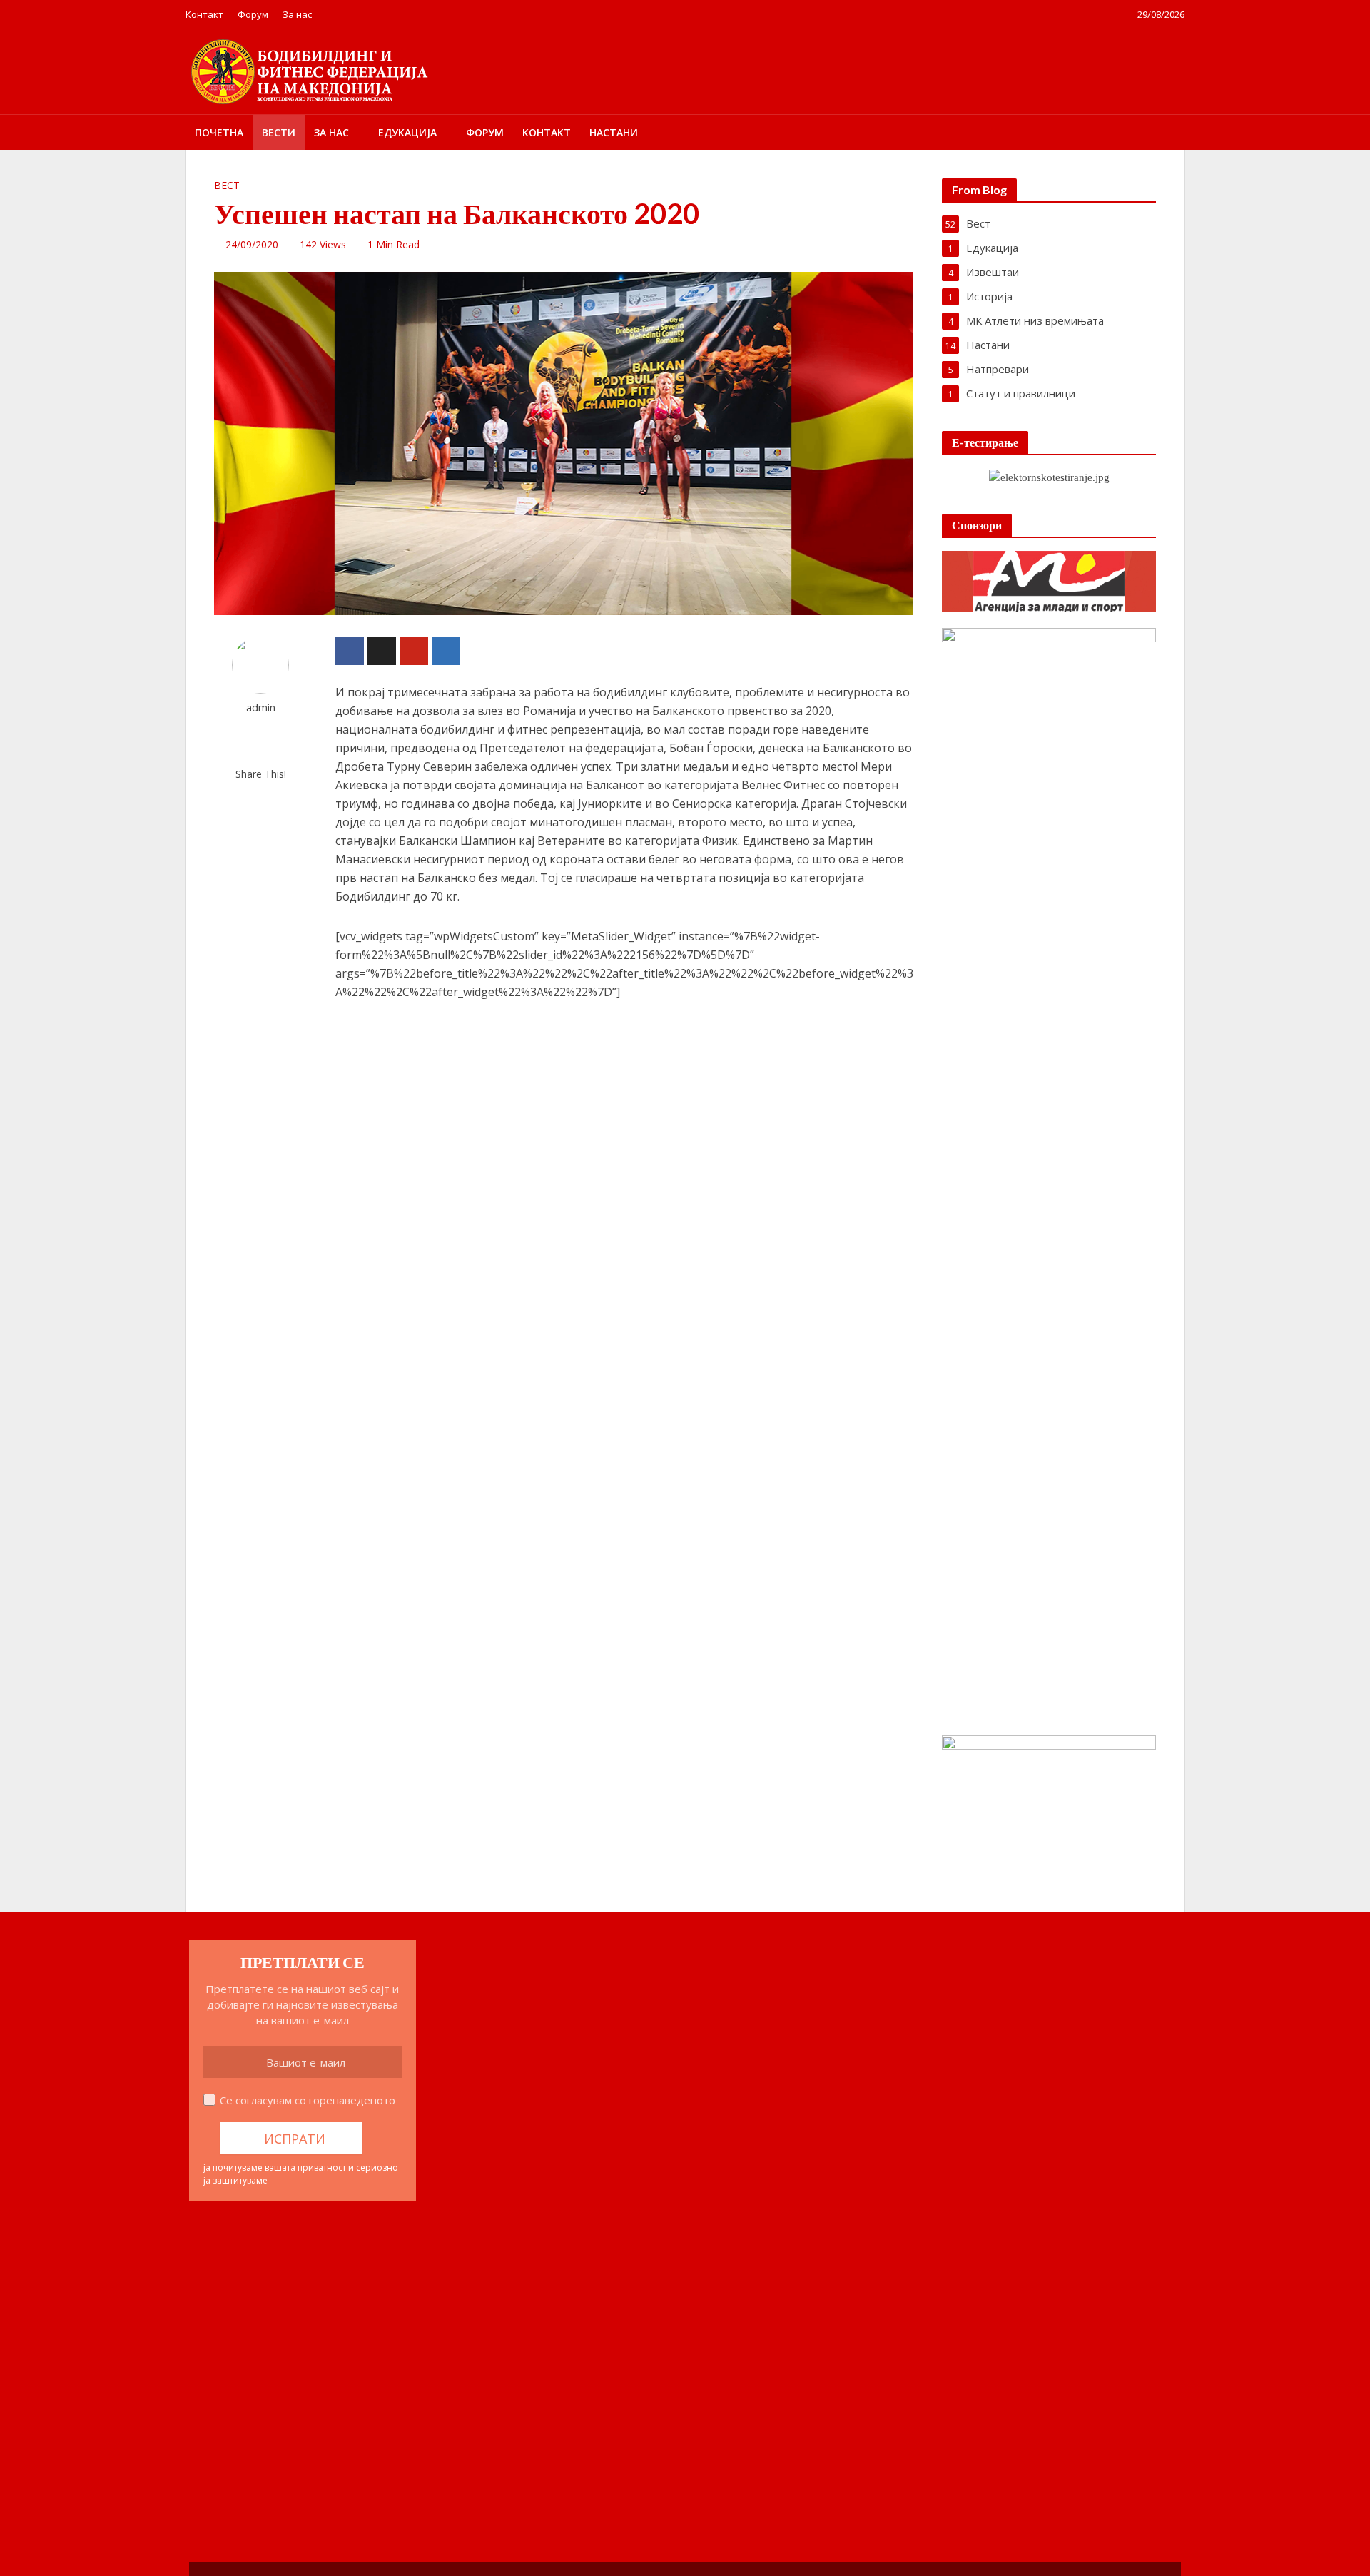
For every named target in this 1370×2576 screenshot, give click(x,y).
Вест (227, 185)
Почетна (219, 132)
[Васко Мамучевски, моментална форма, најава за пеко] (249, 2314)
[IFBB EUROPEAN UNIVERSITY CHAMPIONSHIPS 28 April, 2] (439, 2401)
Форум (253, 14)
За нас (297, 14)
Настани (614, 132)
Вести (279, 132)
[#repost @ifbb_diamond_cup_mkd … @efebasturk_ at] (534, 2314)
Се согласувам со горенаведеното (308, 2100)
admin (261, 708)
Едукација (407, 132)
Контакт (204, 14)
